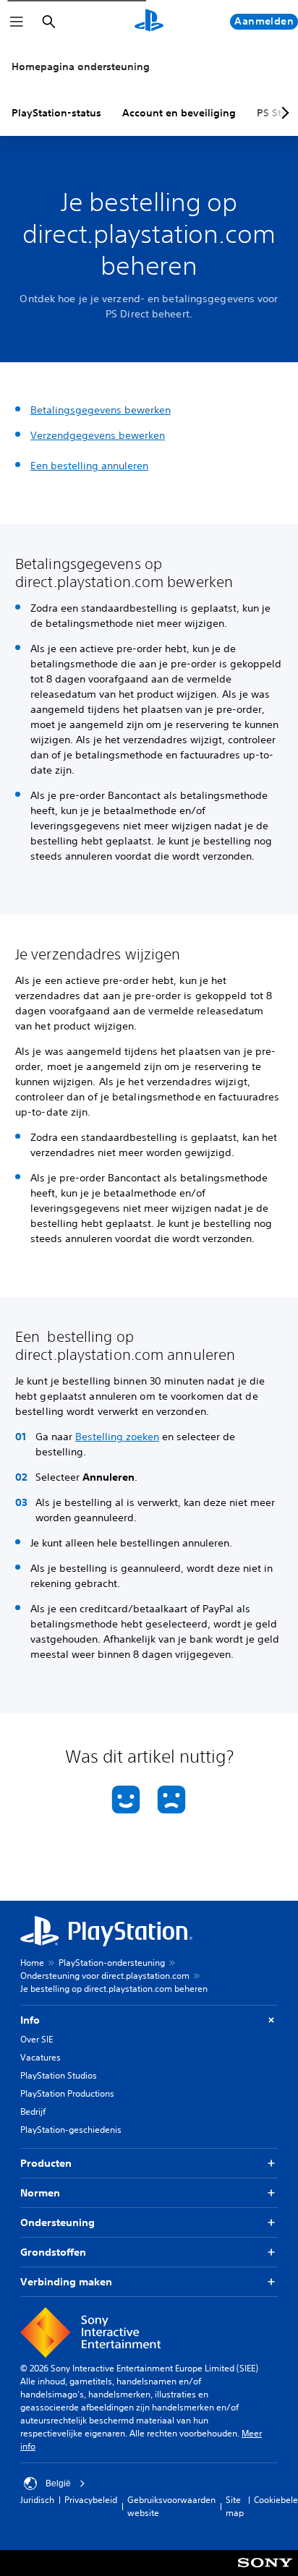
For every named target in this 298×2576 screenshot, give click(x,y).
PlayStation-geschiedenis (71, 2130)
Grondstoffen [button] (53, 2252)
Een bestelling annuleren (89, 466)
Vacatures (41, 2057)
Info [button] (30, 2020)
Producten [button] (46, 2163)
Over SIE (37, 2039)
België (58, 2483)
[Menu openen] (17, 22)
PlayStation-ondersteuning (112, 1963)
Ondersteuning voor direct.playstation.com (105, 1976)
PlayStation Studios (59, 2075)
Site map (235, 2506)
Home (32, 1963)
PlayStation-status (56, 113)
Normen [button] (40, 2193)
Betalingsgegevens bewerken (101, 410)
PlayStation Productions (67, 2093)
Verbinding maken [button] (66, 2282)
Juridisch (37, 2500)
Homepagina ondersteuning (81, 67)
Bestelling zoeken (117, 1437)
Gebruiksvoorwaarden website (171, 2506)
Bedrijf (33, 2111)
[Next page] (283, 113)
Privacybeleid (91, 2500)
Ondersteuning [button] (58, 2222)
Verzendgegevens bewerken (98, 435)
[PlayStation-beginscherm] (149, 22)
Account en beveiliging (179, 113)
